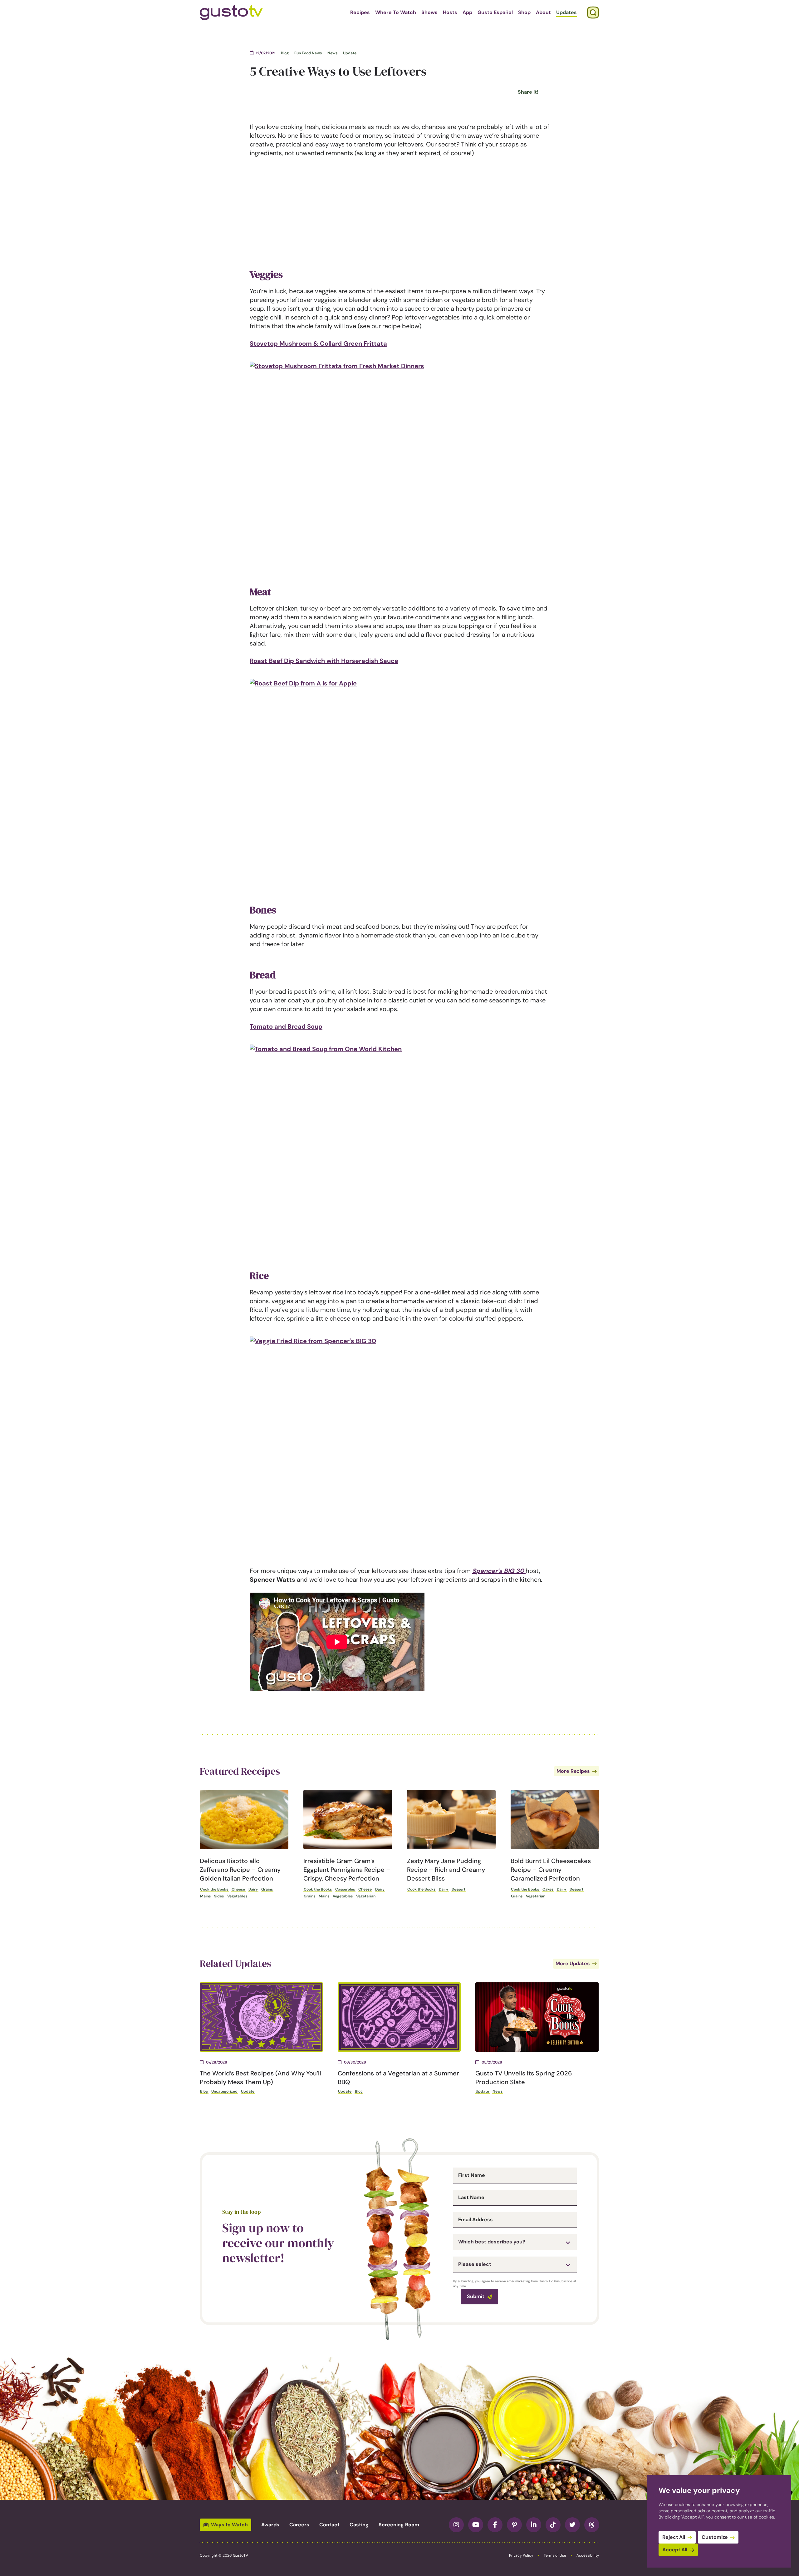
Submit (476, 2296)
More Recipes (573, 1771)
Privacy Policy (521, 2555)
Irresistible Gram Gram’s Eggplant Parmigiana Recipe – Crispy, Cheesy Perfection (347, 1870)
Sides (219, 1896)
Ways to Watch (229, 2525)
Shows (429, 12)
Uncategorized (224, 2091)
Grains (267, 1889)
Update (350, 53)
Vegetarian (366, 1896)
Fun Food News (308, 53)
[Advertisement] (399, 210)
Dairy (253, 1889)
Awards (270, 2525)
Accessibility (588, 2555)
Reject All (674, 2537)
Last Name (471, 2198)
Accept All (675, 2550)
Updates (566, 12)
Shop (524, 12)
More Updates (573, 1963)
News (332, 53)
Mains (205, 1896)
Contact (329, 2525)
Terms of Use (555, 2555)
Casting (359, 2525)
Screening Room (399, 2525)
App (467, 12)
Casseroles (345, 1889)
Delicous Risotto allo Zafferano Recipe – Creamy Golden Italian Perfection (240, 1870)
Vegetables (237, 1896)
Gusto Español (495, 12)
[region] (719, 2521)
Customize (715, 2537)
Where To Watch (396, 12)
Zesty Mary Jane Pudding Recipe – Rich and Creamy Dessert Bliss (446, 1870)
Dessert (458, 1889)
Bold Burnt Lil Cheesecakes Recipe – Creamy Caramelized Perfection (551, 1870)
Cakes (548, 1889)
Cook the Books (214, 1889)
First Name (472, 2175)
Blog (285, 53)
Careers (299, 2525)
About (543, 12)
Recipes (360, 12)
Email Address (475, 2220)
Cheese (238, 1889)
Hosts (450, 12)
